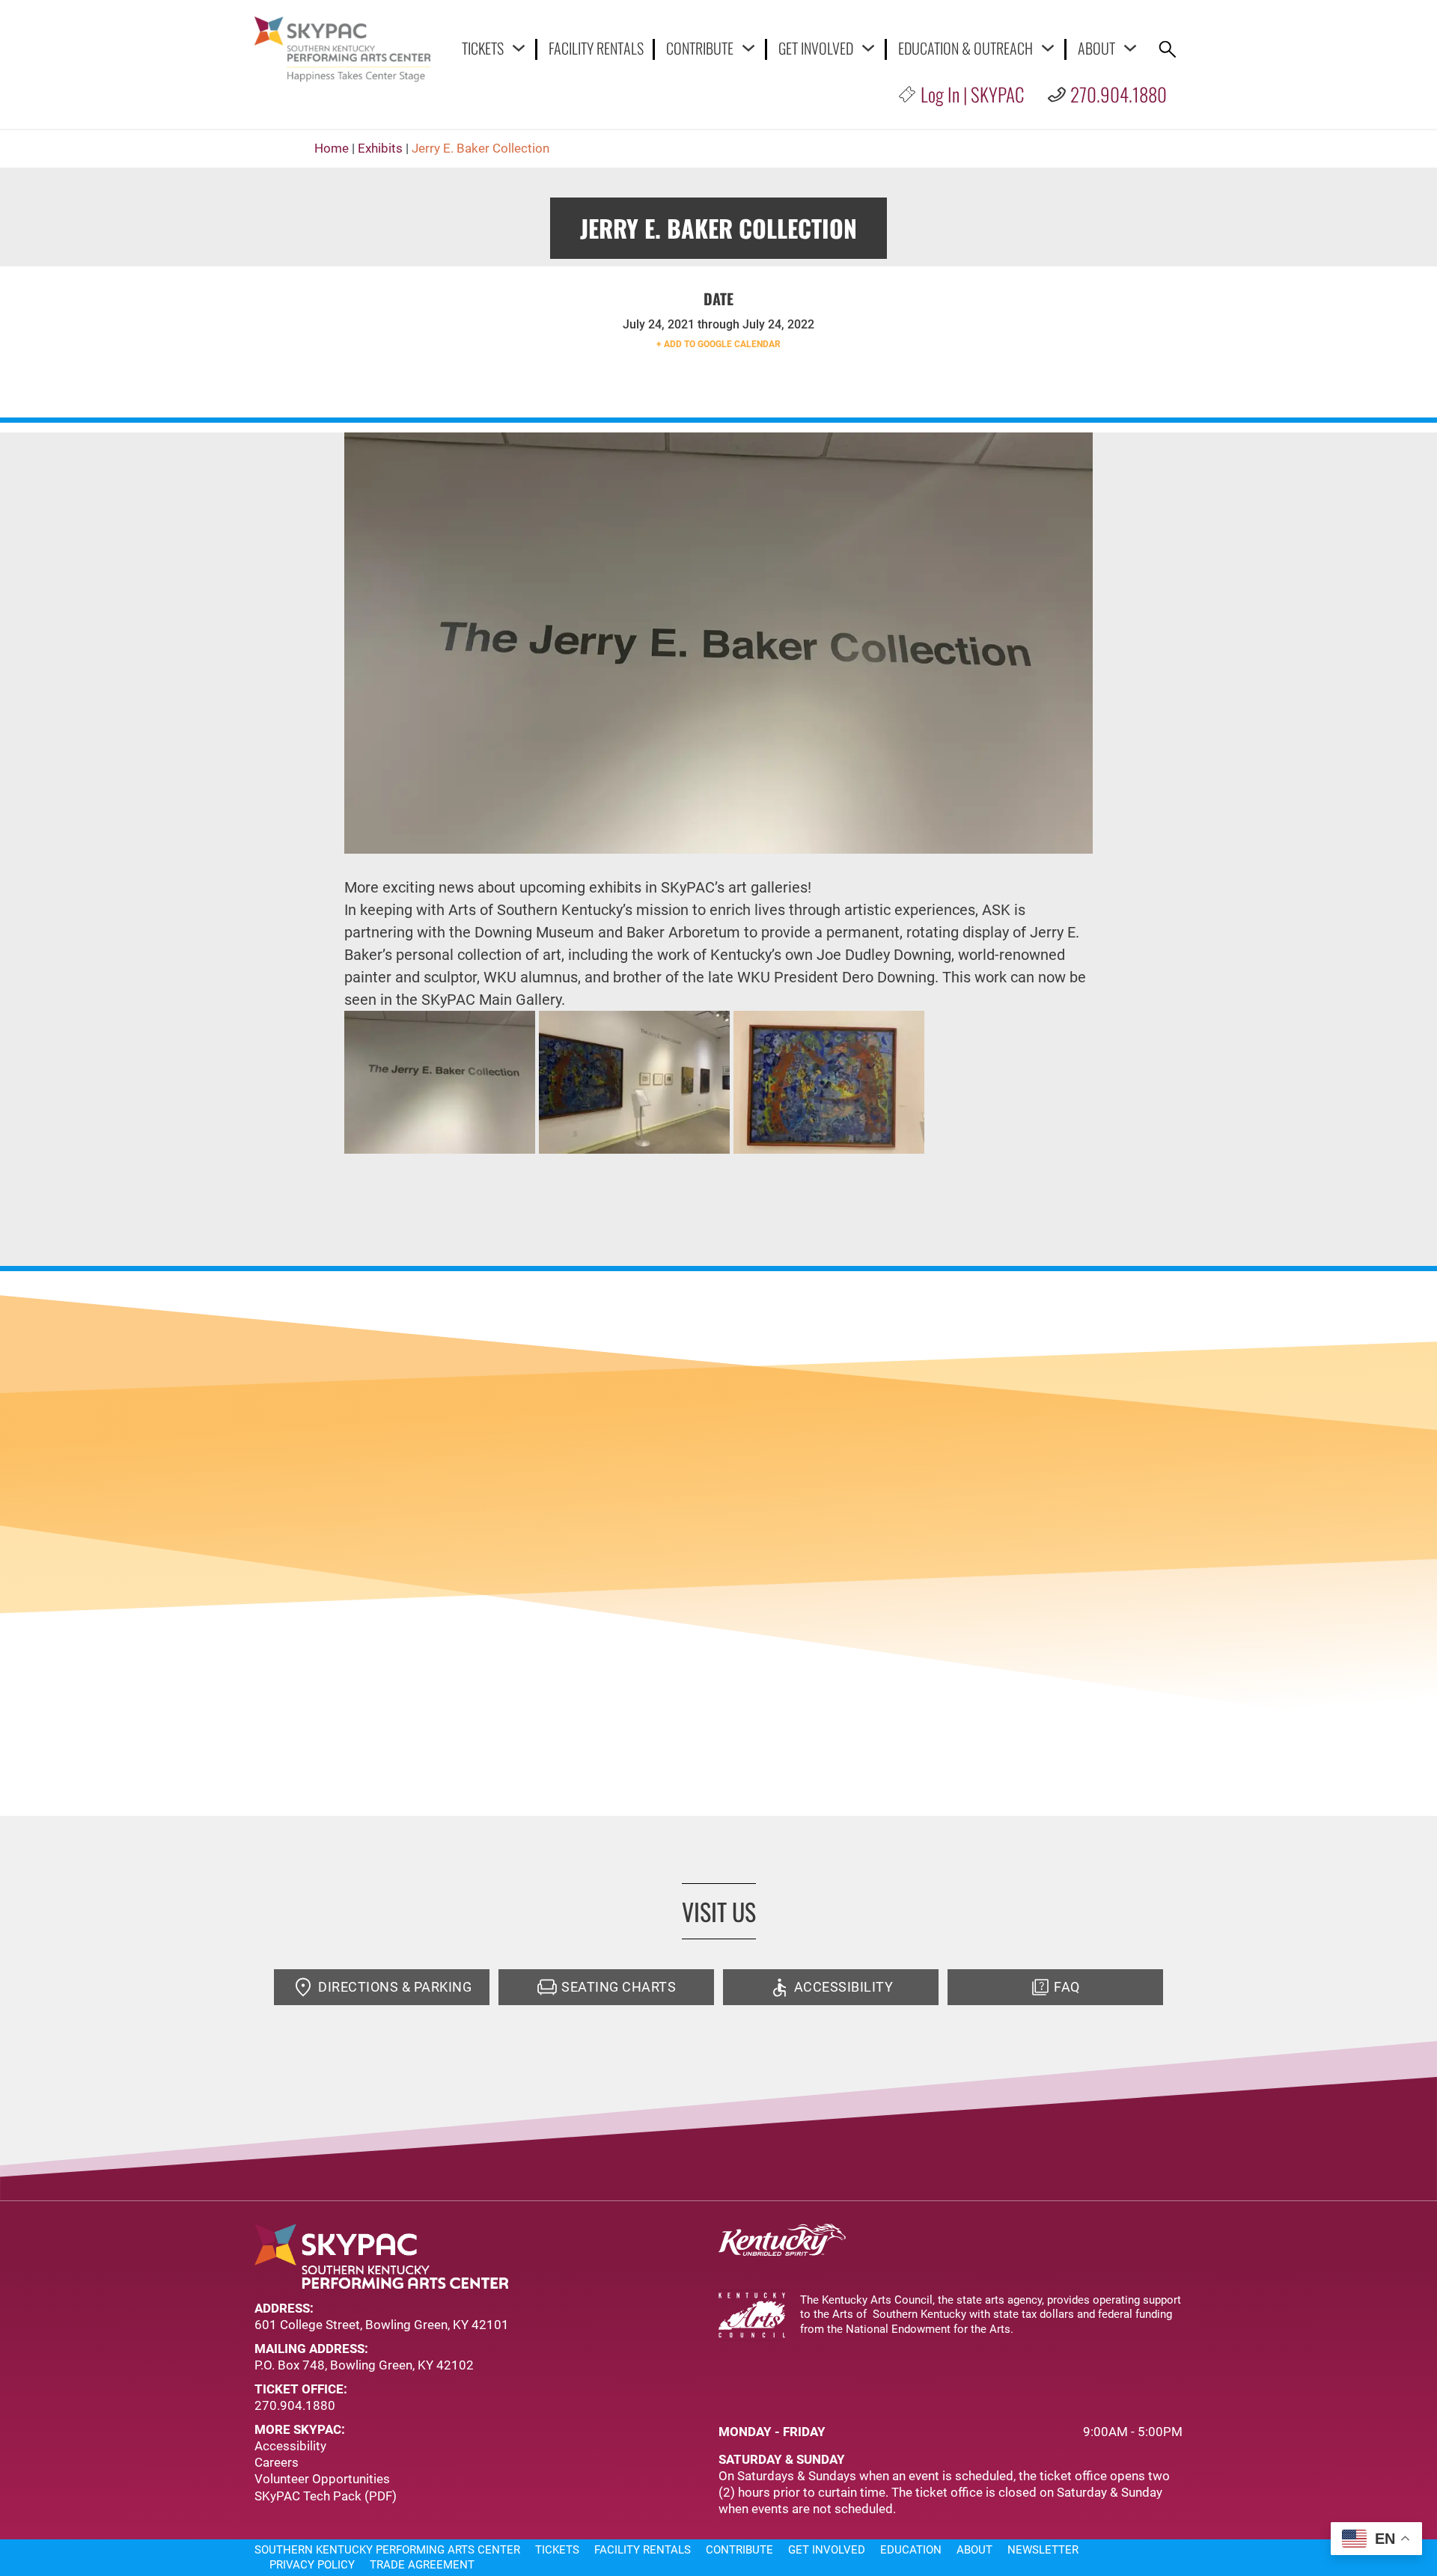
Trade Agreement (422, 2565)
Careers (277, 2462)
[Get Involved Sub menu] (868, 48)
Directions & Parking (395, 1987)
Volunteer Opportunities (322, 2479)
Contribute (700, 48)
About (1096, 48)
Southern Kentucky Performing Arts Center (387, 2550)
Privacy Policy (312, 2565)
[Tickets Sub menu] (519, 48)
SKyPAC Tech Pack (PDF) (326, 2496)
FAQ (1067, 1987)
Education (911, 2550)
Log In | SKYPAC (972, 94)
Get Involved (816, 48)
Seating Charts (619, 1987)
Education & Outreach (965, 48)
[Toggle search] (1168, 49)
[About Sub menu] (1130, 48)
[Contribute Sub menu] (748, 48)
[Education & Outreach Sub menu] (1048, 48)
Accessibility (844, 1987)
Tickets (483, 48)
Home (332, 148)
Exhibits (380, 148)
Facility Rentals (596, 49)
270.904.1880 (1119, 94)
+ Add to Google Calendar (718, 344)
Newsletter (1043, 2550)
